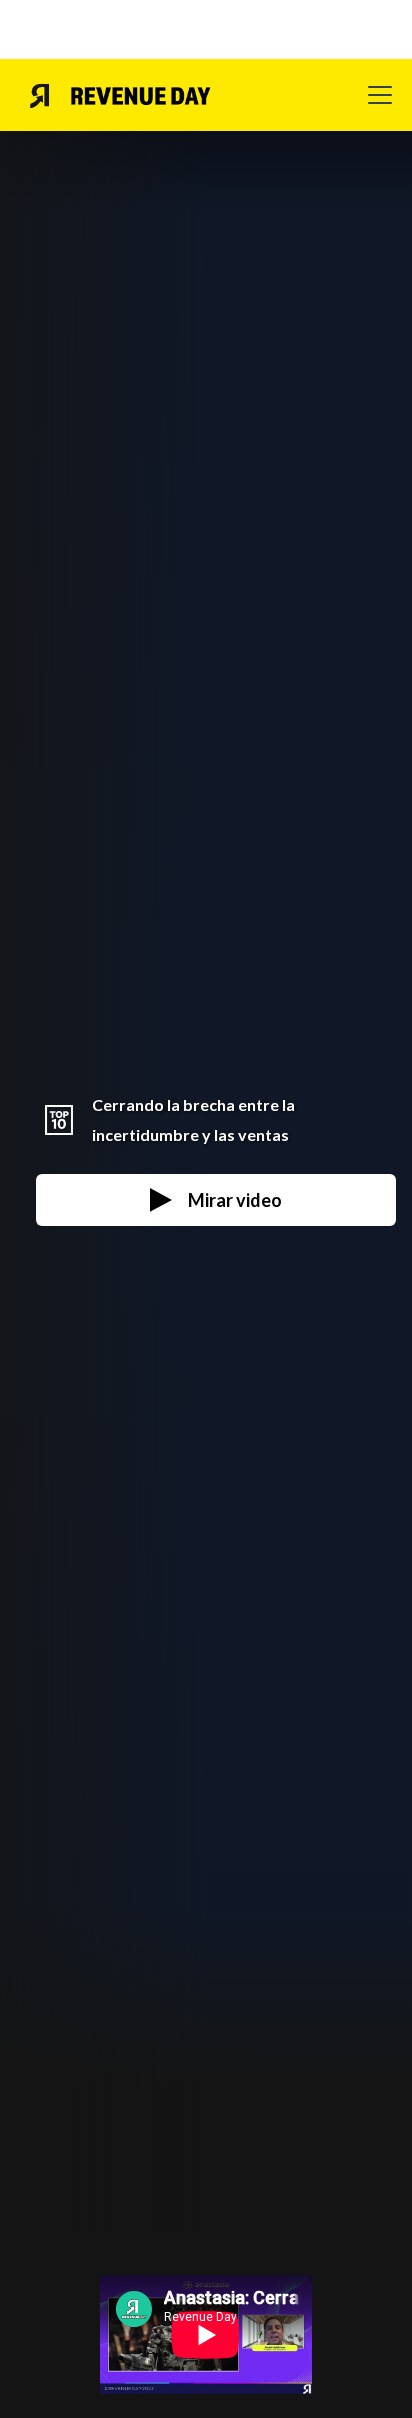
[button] (376, 95)
